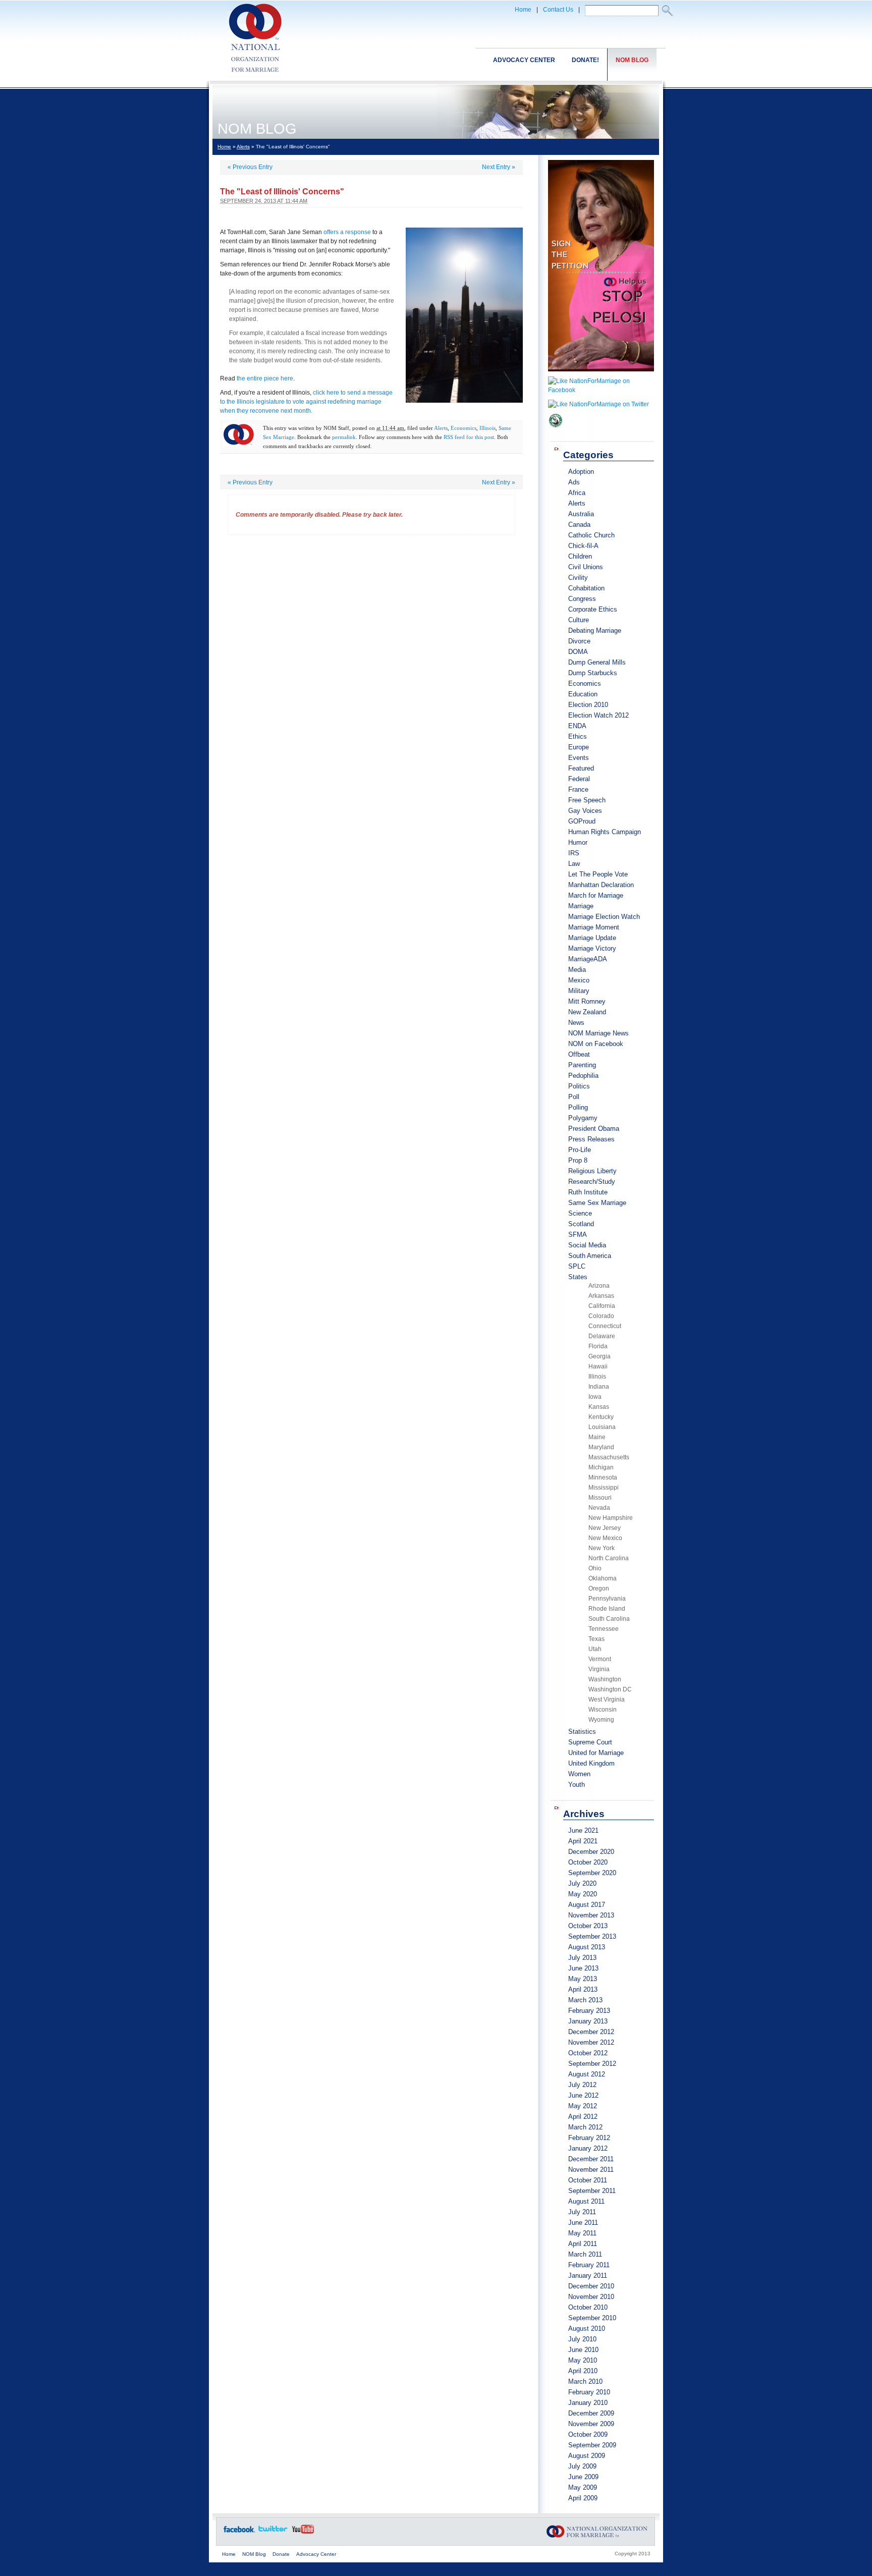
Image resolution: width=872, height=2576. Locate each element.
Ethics (578, 736)
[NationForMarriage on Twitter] (598, 404)
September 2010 (592, 2318)
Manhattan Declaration (601, 885)
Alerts (243, 147)
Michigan (601, 1467)
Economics (464, 428)
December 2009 (591, 2413)
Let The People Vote (598, 874)
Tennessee (604, 1629)
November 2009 (591, 2424)
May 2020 (583, 1894)
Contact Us (558, 10)
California (602, 1306)
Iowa (595, 1397)
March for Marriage (596, 895)
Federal (579, 779)
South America (590, 1256)
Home (523, 10)
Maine (597, 1437)
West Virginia (607, 1700)
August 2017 (587, 1905)
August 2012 (587, 2074)
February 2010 (589, 2392)
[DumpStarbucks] (556, 431)
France (578, 789)
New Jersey (605, 1528)
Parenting (582, 1065)
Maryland (601, 1447)
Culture (579, 620)
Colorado (601, 1316)
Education (583, 694)
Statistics (582, 1732)
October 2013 (588, 1926)
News (576, 1023)
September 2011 (592, 2191)
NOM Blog (632, 60)
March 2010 (585, 2381)
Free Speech (587, 800)
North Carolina (609, 1558)
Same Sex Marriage (597, 1203)
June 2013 (583, 1968)
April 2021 (583, 1841)
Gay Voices (585, 811)
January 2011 (588, 2276)
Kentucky (601, 1417)
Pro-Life (580, 1150)
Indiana (599, 1387)
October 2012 (588, 2053)
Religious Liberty (592, 1171)
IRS (574, 853)
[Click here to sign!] (601, 374)
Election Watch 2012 (598, 715)
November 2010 (591, 2297)
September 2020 (592, 1873)
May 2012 (583, 2106)
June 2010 (583, 2350)
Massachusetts (609, 1457)
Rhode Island (607, 1609)
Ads (574, 482)
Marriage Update (592, 938)
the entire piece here (265, 378)
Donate (281, 2554)
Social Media (587, 1245)
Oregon (599, 1588)
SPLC (577, 1266)
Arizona (599, 1286)
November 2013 (591, 1915)
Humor (578, 842)
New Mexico (605, 1538)
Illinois (487, 428)
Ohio (595, 1568)
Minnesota (603, 1477)
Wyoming (601, 1720)
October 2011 (588, 2180)
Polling (578, 1107)
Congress (582, 599)
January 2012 (588, 2148)
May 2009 (583, 2487)
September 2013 (592, 1936)
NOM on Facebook (596, 1044)
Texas (596, 1639)
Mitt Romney (587, 1001)
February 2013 (589, 2011)
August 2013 (587, 1947)
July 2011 (582, 2212)
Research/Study (592, 1182)
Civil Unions (586, 567)
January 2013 (588, 2021)
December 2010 (591, 2286)
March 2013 (585, 2000)
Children (580, 556)
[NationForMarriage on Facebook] (601, 390)
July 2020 (582, 1883)
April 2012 (583, 2117)
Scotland (581, 1224)
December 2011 (591, 2159)
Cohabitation (586, 588)
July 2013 (582, 1958)
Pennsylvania (607, 1599)
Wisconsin (603, 1710)
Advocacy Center (524, 60)
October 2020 (588, 1862)
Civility (578, 578)
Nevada (599, 1508)
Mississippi (604, 1488)
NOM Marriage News (598, 1033)
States (578, 1277)
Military (579, 991)
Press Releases (591, 1139)
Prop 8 (578, 1160)
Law (574, 864)
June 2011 (583, 2223)
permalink (344, 437)
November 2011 (591, 2170)
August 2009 (587, 2456)
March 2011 (585, 2254)
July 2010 (582, 2339)
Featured (581, 768)
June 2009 (583, 2477)
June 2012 (583, 2095)
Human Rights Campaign (605, 832)
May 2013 (583, 1979)
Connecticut (605, 1326)
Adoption (581, 472)
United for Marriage (596, 1753)
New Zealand (587, 1012)
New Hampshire (611, 1518)
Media (577, 970)
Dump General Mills (597, 662)
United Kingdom (591, 1763)
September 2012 (592, 2064)
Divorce (579, 641)
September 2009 (592, 2445)
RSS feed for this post (469, 437)
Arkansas (601, 1296)
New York (602, 1548)
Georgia (599, 1356)
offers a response (347, 232)
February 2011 (589, 2265)
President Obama (594, 1129)
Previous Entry (250, 167)
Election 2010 (588, 705)
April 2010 (583, 2371)
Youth (577, 1785)
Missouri (600, 1498)
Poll (574, 1097)
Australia (581, 514)
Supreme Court (590, 1742)
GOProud (582, 821)
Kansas (599, 1407)
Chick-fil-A (583, 546)
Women (579, 1774)
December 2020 (591, 1852)
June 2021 (583, 1830)
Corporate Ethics (593, 609)
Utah (595, 1649)
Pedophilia (583, 1076)
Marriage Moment (594, 927)
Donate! (585, 60)
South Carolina (609, 1619)
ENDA (577, 726)
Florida (598, 1346)
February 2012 (589, 2138)
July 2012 (582, 2085)
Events (579, 758)
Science (580, 1213)
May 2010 (583, 2360)
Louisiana (602, 1427)
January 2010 (588, 2403)
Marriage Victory (592, 948)
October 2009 (588, 2434)
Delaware (602, 1336)
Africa (577, 493)
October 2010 (588, 2307)
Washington (605, 1679)
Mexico (579, 980)
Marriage (581, 906)
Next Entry (499, 167)
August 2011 (586, 2201)
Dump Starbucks (593, 673)
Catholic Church (591, 535)
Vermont (600, 1659)
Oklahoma (603, 1578)
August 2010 (587, 2328)
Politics (579, 1086)
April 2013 (583, 1989)
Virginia (599, 1669)
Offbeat (579, 1054)
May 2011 (582, 2233)
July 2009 (582, 2466)
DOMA (578, 652)
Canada (579, 525)
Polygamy (583, 1118)
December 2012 (591, 2032)
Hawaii (598, 1366)
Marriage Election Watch (604, 917)
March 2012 (585, 2127)
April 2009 (583, 2498)
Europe (579, 747)
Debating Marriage (595, 631)
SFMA (578, 1235)
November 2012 (591, 2042)
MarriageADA (588, 959)
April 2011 (583, 2244)
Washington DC (610, 1689)
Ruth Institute (588, 1192)
